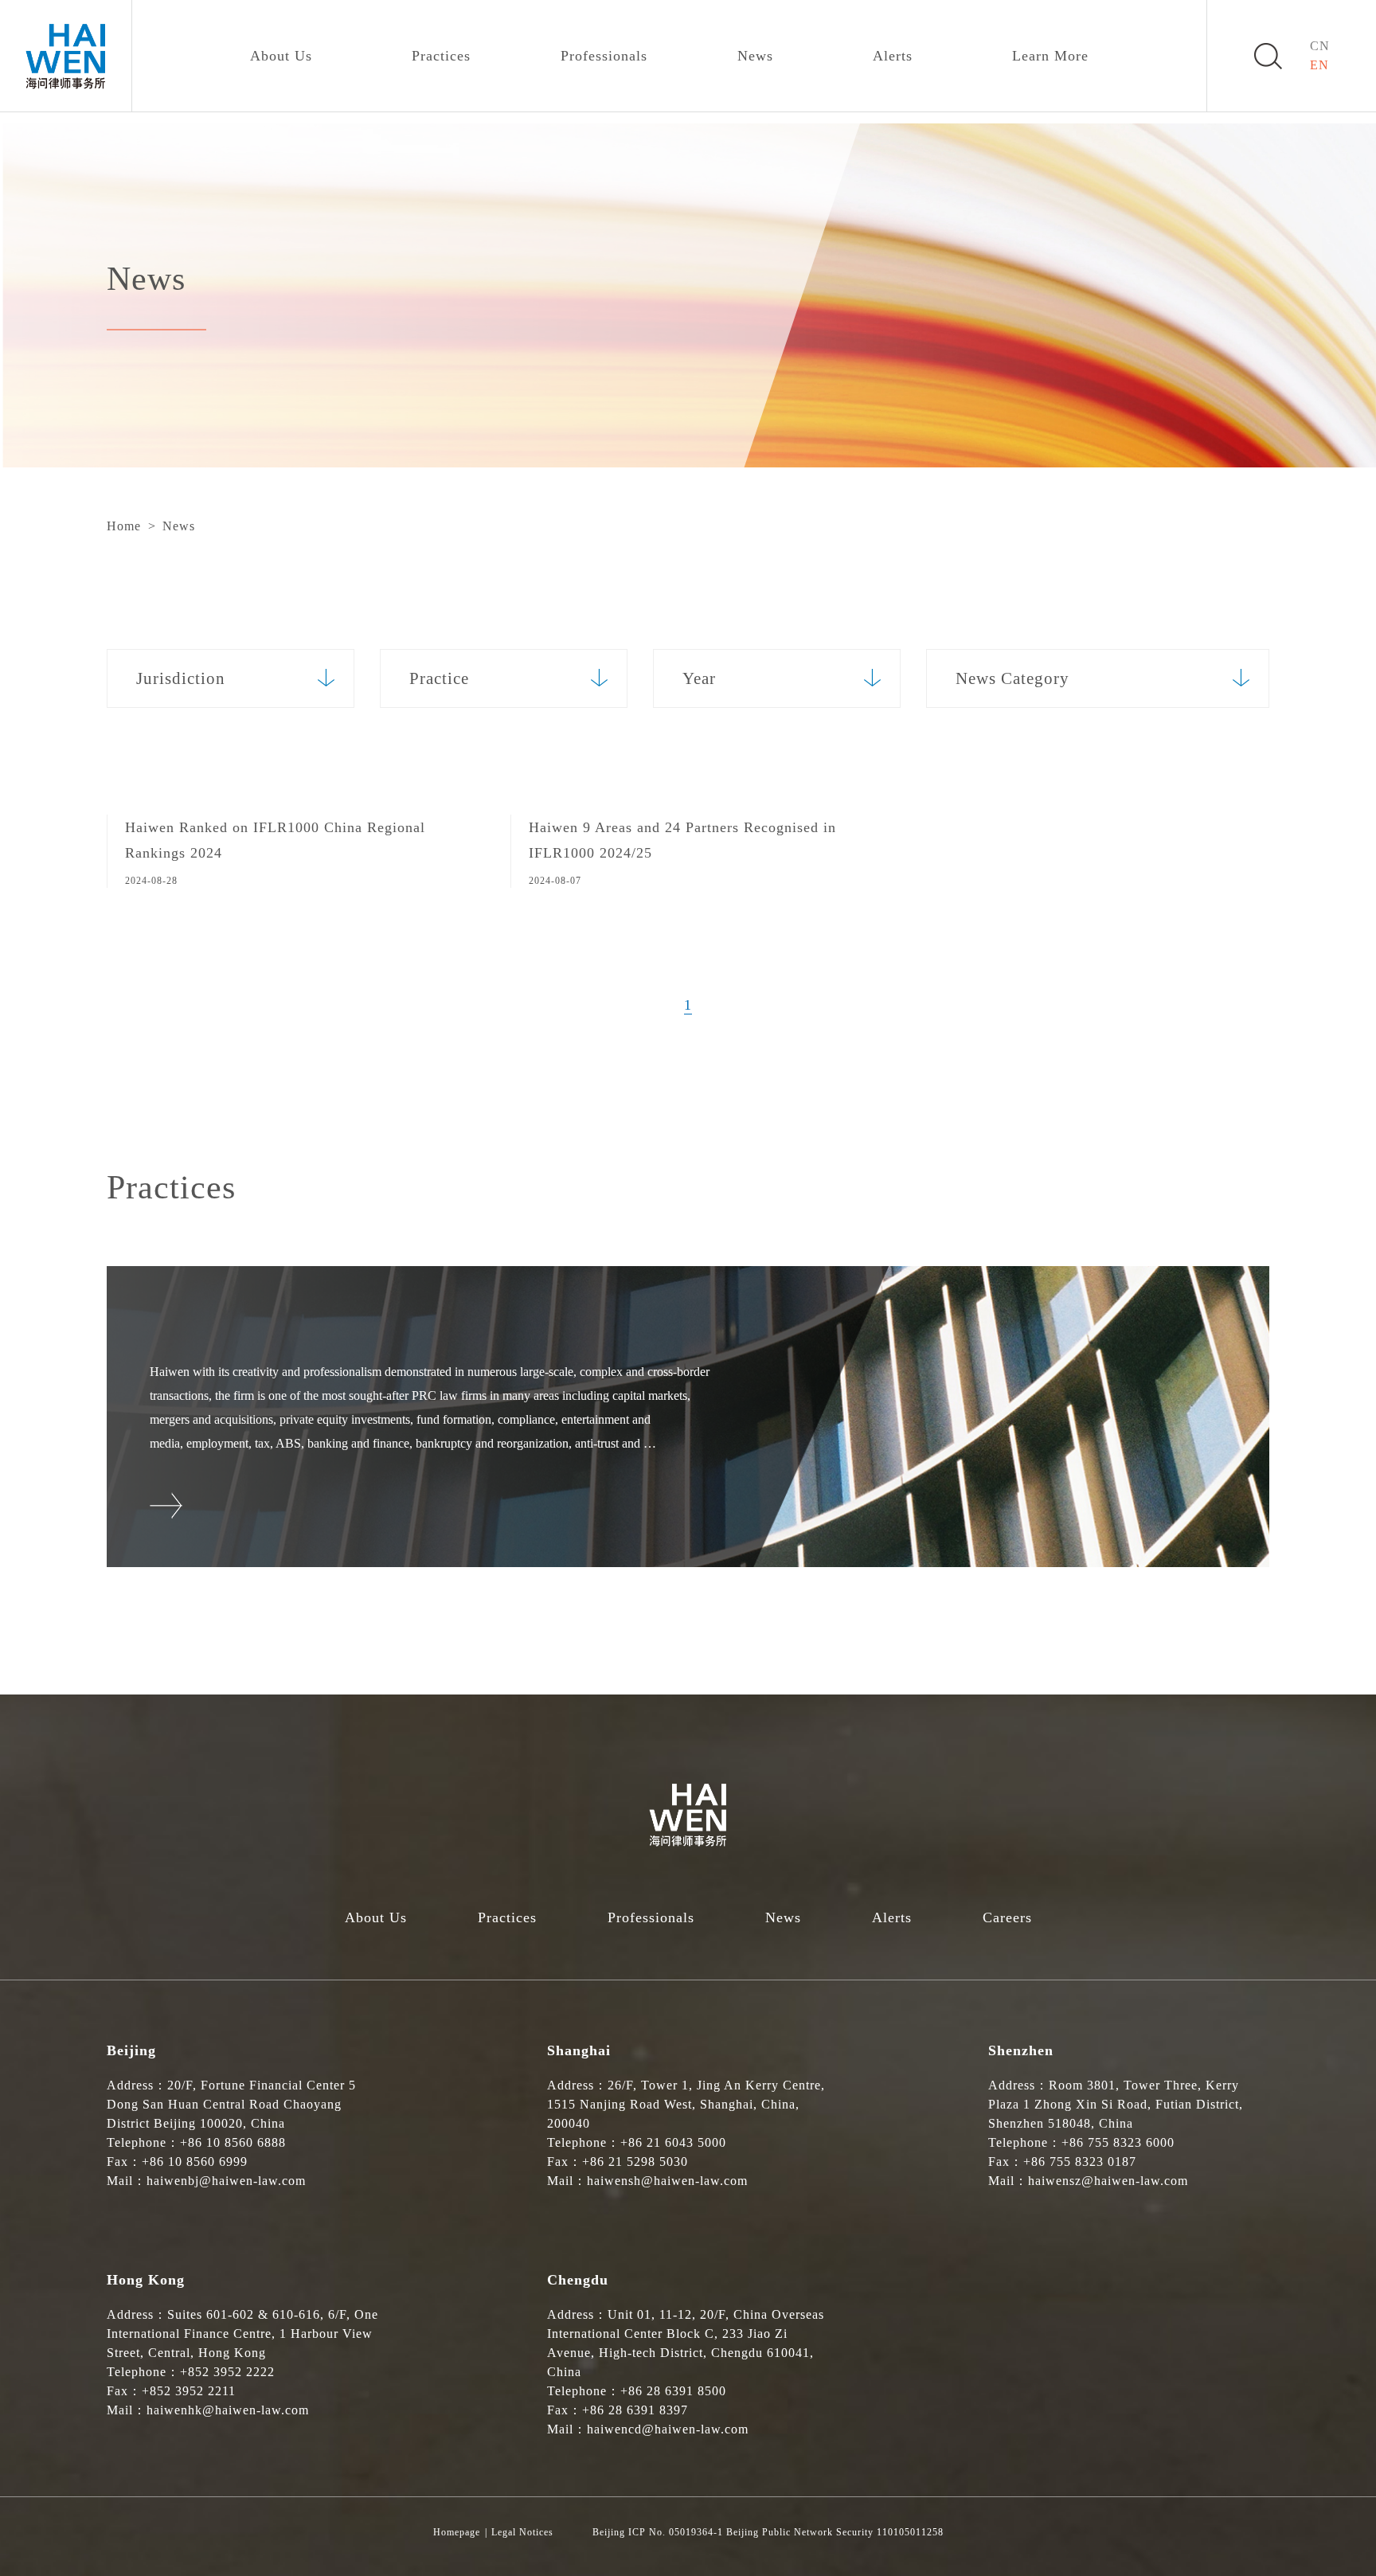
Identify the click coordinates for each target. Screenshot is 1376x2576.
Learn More (1050, 56)
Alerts (893, 56)
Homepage (457, 2532)
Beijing (131, 2050)
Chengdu (578, 2280)
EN (1319, 65)
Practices (441, 56)
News (755, 56)
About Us (281, 56)
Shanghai (579, 2050)
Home (124, 526)
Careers (1007, 1917)
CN (1320, 46)
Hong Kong (146, 2280)
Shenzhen (1021, 2050)
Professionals (604, 56)
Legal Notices (522, 2532)
